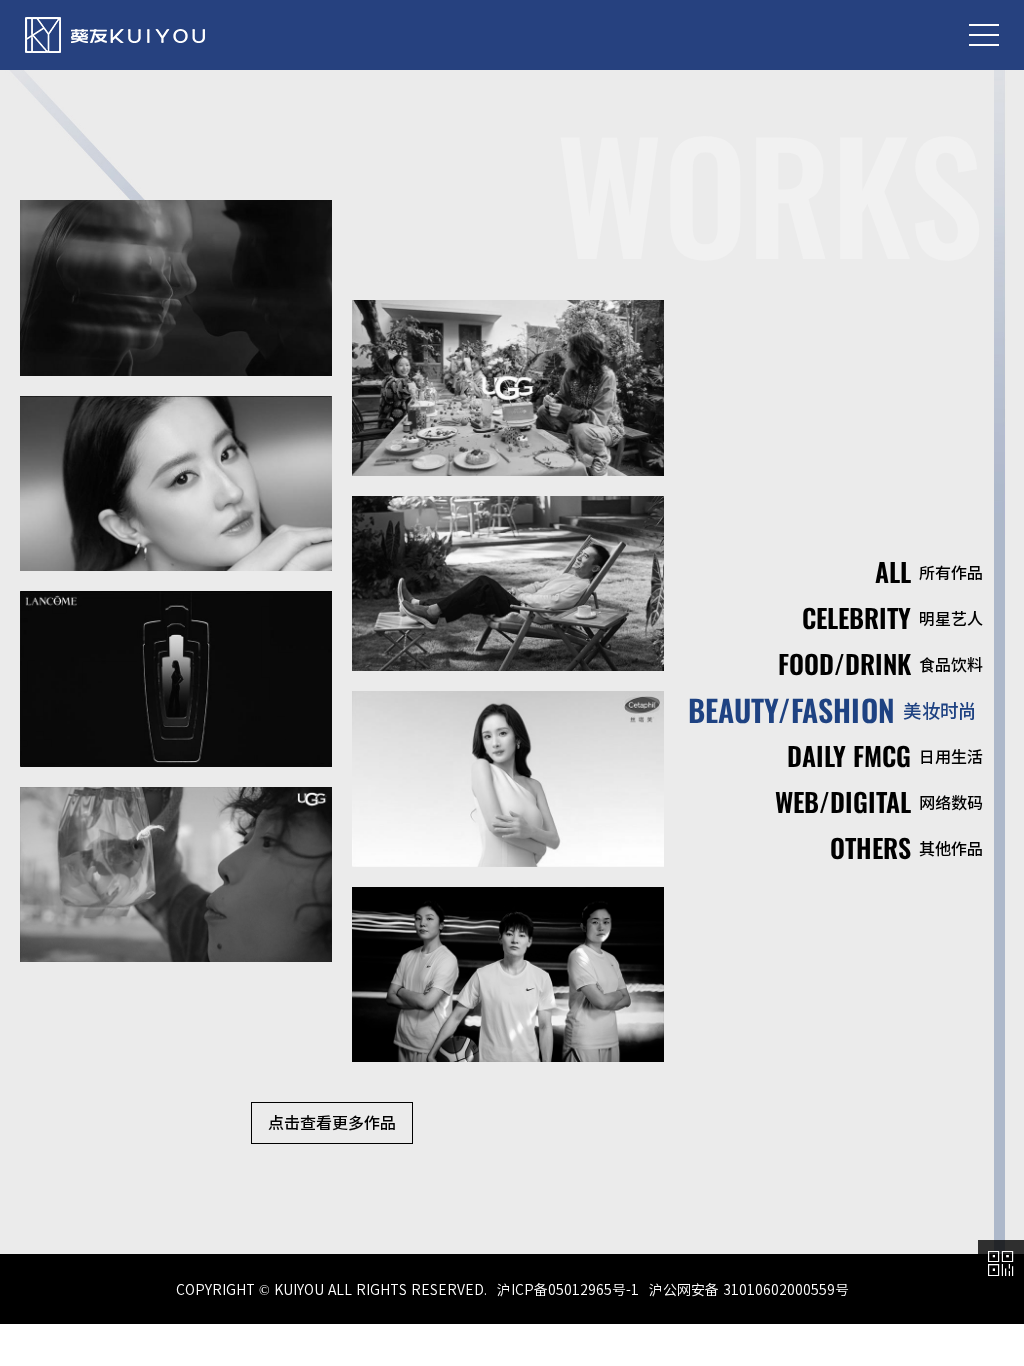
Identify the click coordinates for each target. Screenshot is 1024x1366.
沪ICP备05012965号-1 (568, 1289)
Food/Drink (880, 663)
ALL (929, 571)
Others (906, 847)
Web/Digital (879, 801)
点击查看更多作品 (332, 1122)
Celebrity (892, 617)
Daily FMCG (885, 755)
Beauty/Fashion (832, 709)
